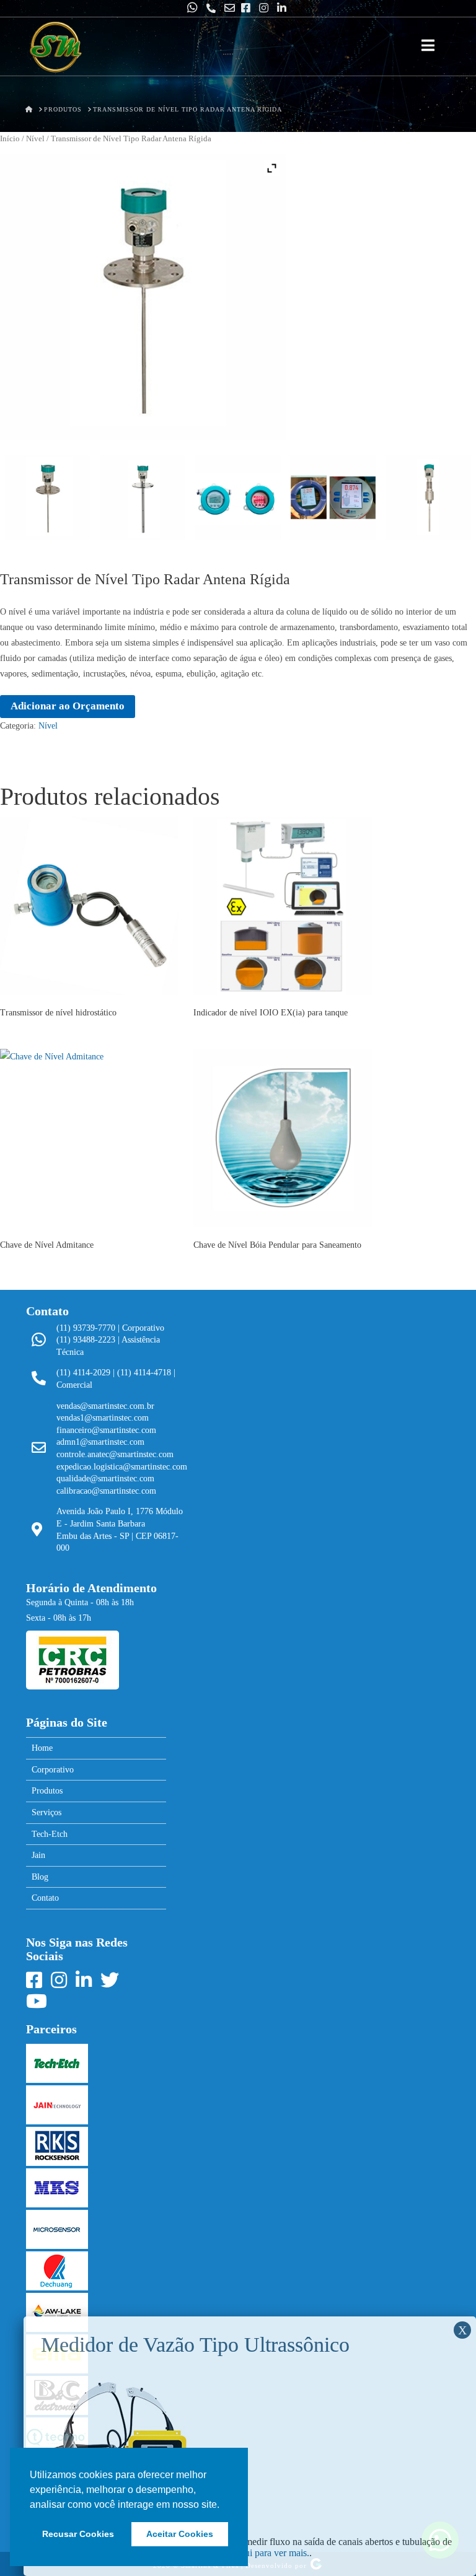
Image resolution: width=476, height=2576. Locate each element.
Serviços (46, 1812)
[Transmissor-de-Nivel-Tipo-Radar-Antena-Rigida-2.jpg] (143, 497)
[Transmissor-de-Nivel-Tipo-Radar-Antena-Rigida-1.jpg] (48, 497)
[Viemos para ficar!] (55, 48)
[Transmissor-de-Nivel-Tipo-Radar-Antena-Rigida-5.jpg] (238, 497)
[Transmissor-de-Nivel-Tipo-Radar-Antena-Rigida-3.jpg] (428, 497)
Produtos (47, 1791)
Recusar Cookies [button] (78, 2534)
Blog (40, 1877)
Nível (35, 139)
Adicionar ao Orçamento (68, 706)
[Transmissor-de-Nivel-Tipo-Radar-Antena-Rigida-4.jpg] (333, 497)
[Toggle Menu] (428, 46)
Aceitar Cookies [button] (180, 2534)
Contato (45, 1898)
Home (42, 1748)
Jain (38, 1855)
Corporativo (53, 1770)
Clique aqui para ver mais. (258, 2553)
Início (10, 139)
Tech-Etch (50, 1834)
